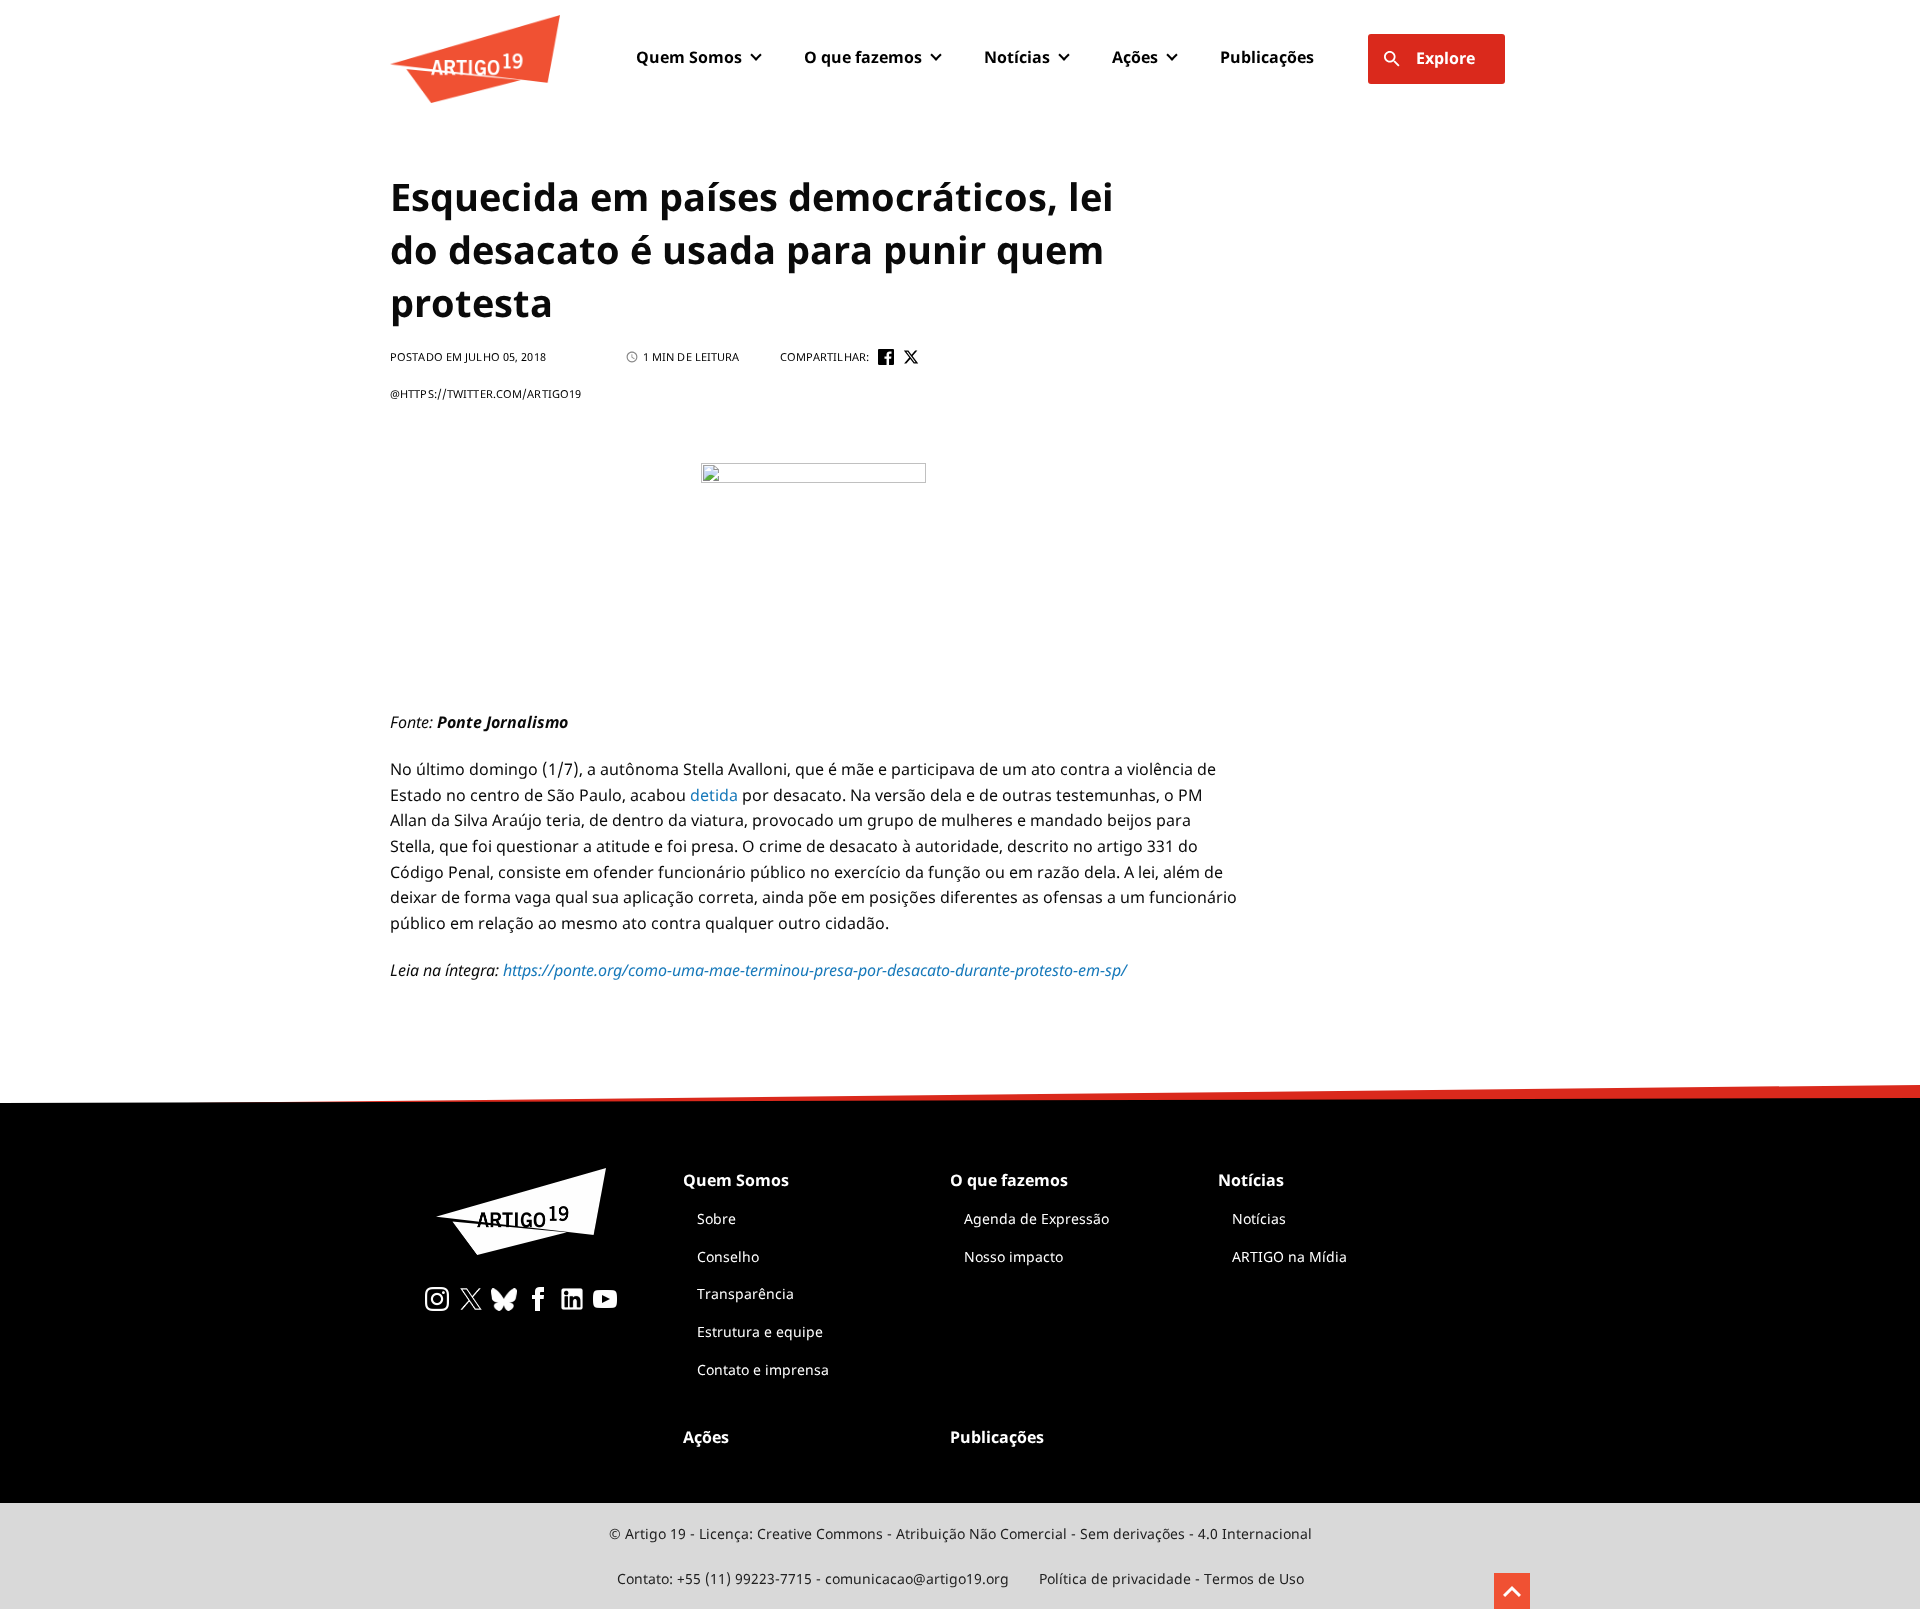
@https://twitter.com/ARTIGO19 (485, 393)
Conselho (728, 1256)
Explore (1445, 58)
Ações (1135, 57)
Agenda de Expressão (1036, 1218)
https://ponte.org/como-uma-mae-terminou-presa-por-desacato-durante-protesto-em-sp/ (815, 970)
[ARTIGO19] (475, 59)
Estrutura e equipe (760, 1331)
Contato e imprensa (763, 1369)
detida (714, 795)
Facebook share (886, 357)
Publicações (1267, 57)
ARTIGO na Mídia (1289, 1256)
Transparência (745, 1293)
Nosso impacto (1013, 1256)
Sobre (716, 1218)
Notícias (1259, 1218)
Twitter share (911, 357)
